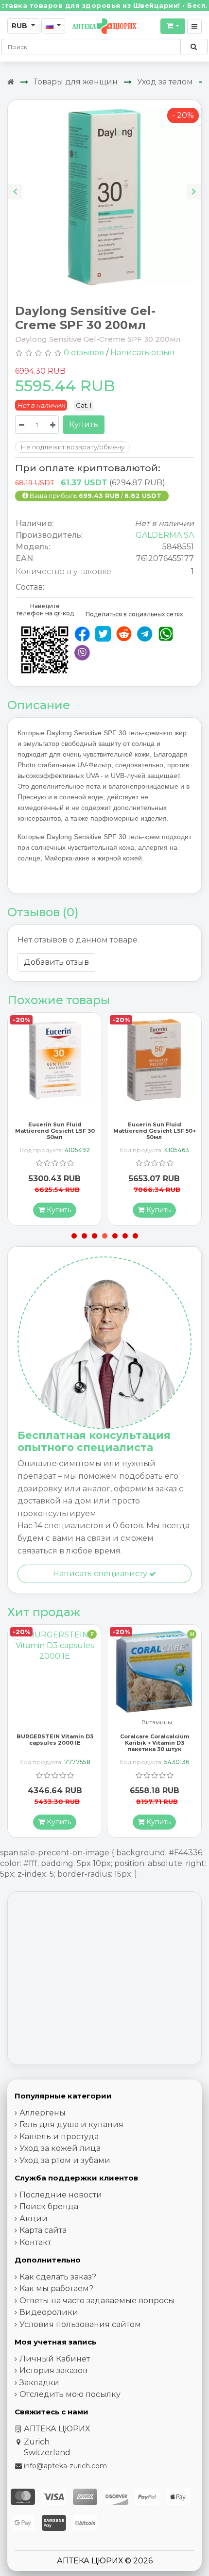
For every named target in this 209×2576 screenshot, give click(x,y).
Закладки (39, 2383)
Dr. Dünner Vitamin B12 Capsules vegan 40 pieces (154, 1740)
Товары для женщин (76, 82)
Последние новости (61, 2195)
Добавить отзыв (56, 962)
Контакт (35, 2242)
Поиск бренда (49, 2206)
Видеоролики (49, 2312)
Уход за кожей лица (60, 2148)
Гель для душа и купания (71, 2124)
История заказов (53, 2370)
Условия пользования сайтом (80, 2324)
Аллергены (43, 2113)
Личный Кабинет (55, 2359)
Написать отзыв (142, 353)
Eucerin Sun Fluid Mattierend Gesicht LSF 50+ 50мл (55, 1131)
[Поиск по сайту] (194, 47)
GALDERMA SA (165, 535)
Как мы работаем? (56, 2288)
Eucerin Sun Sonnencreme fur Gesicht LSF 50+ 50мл (154, 1128)
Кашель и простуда (59, 2137)
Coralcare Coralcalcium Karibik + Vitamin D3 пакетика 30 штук (55, 1743)
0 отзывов (84, 353)
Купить (84, 424)
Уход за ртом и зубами (65, 2160)
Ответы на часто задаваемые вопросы (97, 2301)
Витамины (57, 1723)
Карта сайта (43, 2230)
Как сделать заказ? (58, 2277)
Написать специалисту (101, 1574)
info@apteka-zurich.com (65, 2466)
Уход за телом (165, 82)
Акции (34, 2219)
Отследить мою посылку (70, 2394)
